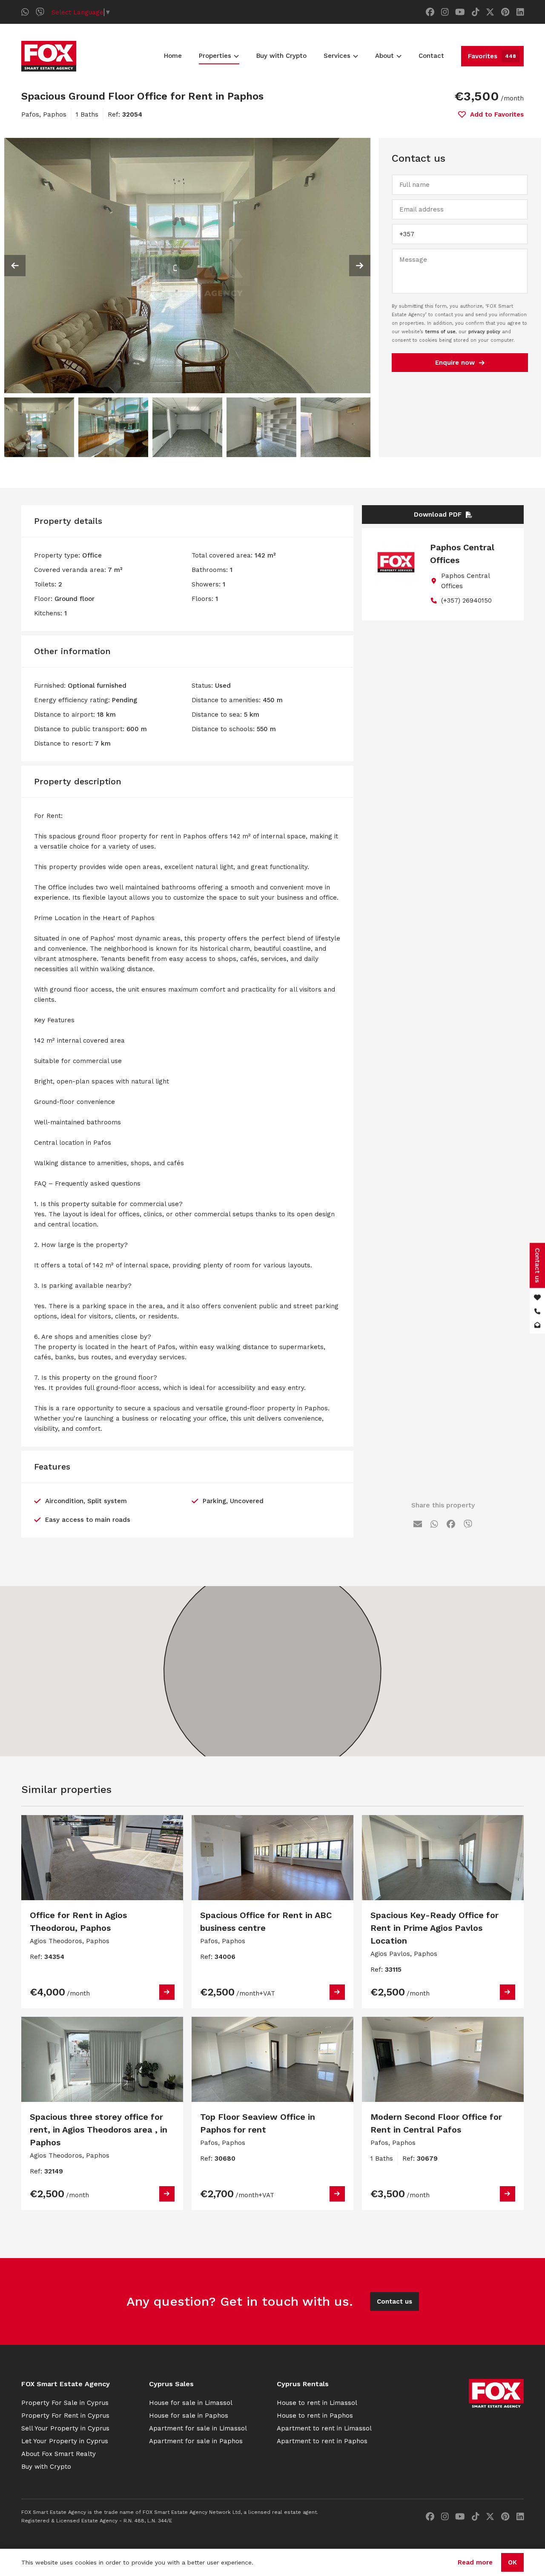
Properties (215, 56)
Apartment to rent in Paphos (322, 2441)
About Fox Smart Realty (59, 2454)
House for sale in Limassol (191, 2403)
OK (512, 2562)
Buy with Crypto (281, 56)
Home (173, 56)
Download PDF (438, 515)
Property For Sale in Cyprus (65, 2403)
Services (337, 56)
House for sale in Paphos (189, 2416)
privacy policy (484, 332)
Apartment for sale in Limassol (198, 2428)
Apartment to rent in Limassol (324, 2428)
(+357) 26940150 (466, 600)
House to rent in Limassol (317, 2403)
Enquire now (455, 363)
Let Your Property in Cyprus (65, 2441)
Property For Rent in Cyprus (65, 2416)
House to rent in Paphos (315, 2416)
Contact (431, 56)
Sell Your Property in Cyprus (65, 2428)
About (384, 56)
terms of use (440, 332)
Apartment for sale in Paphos (196, 2441)
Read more (475, 2562)
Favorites (492, 56)
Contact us (394, 2302)
